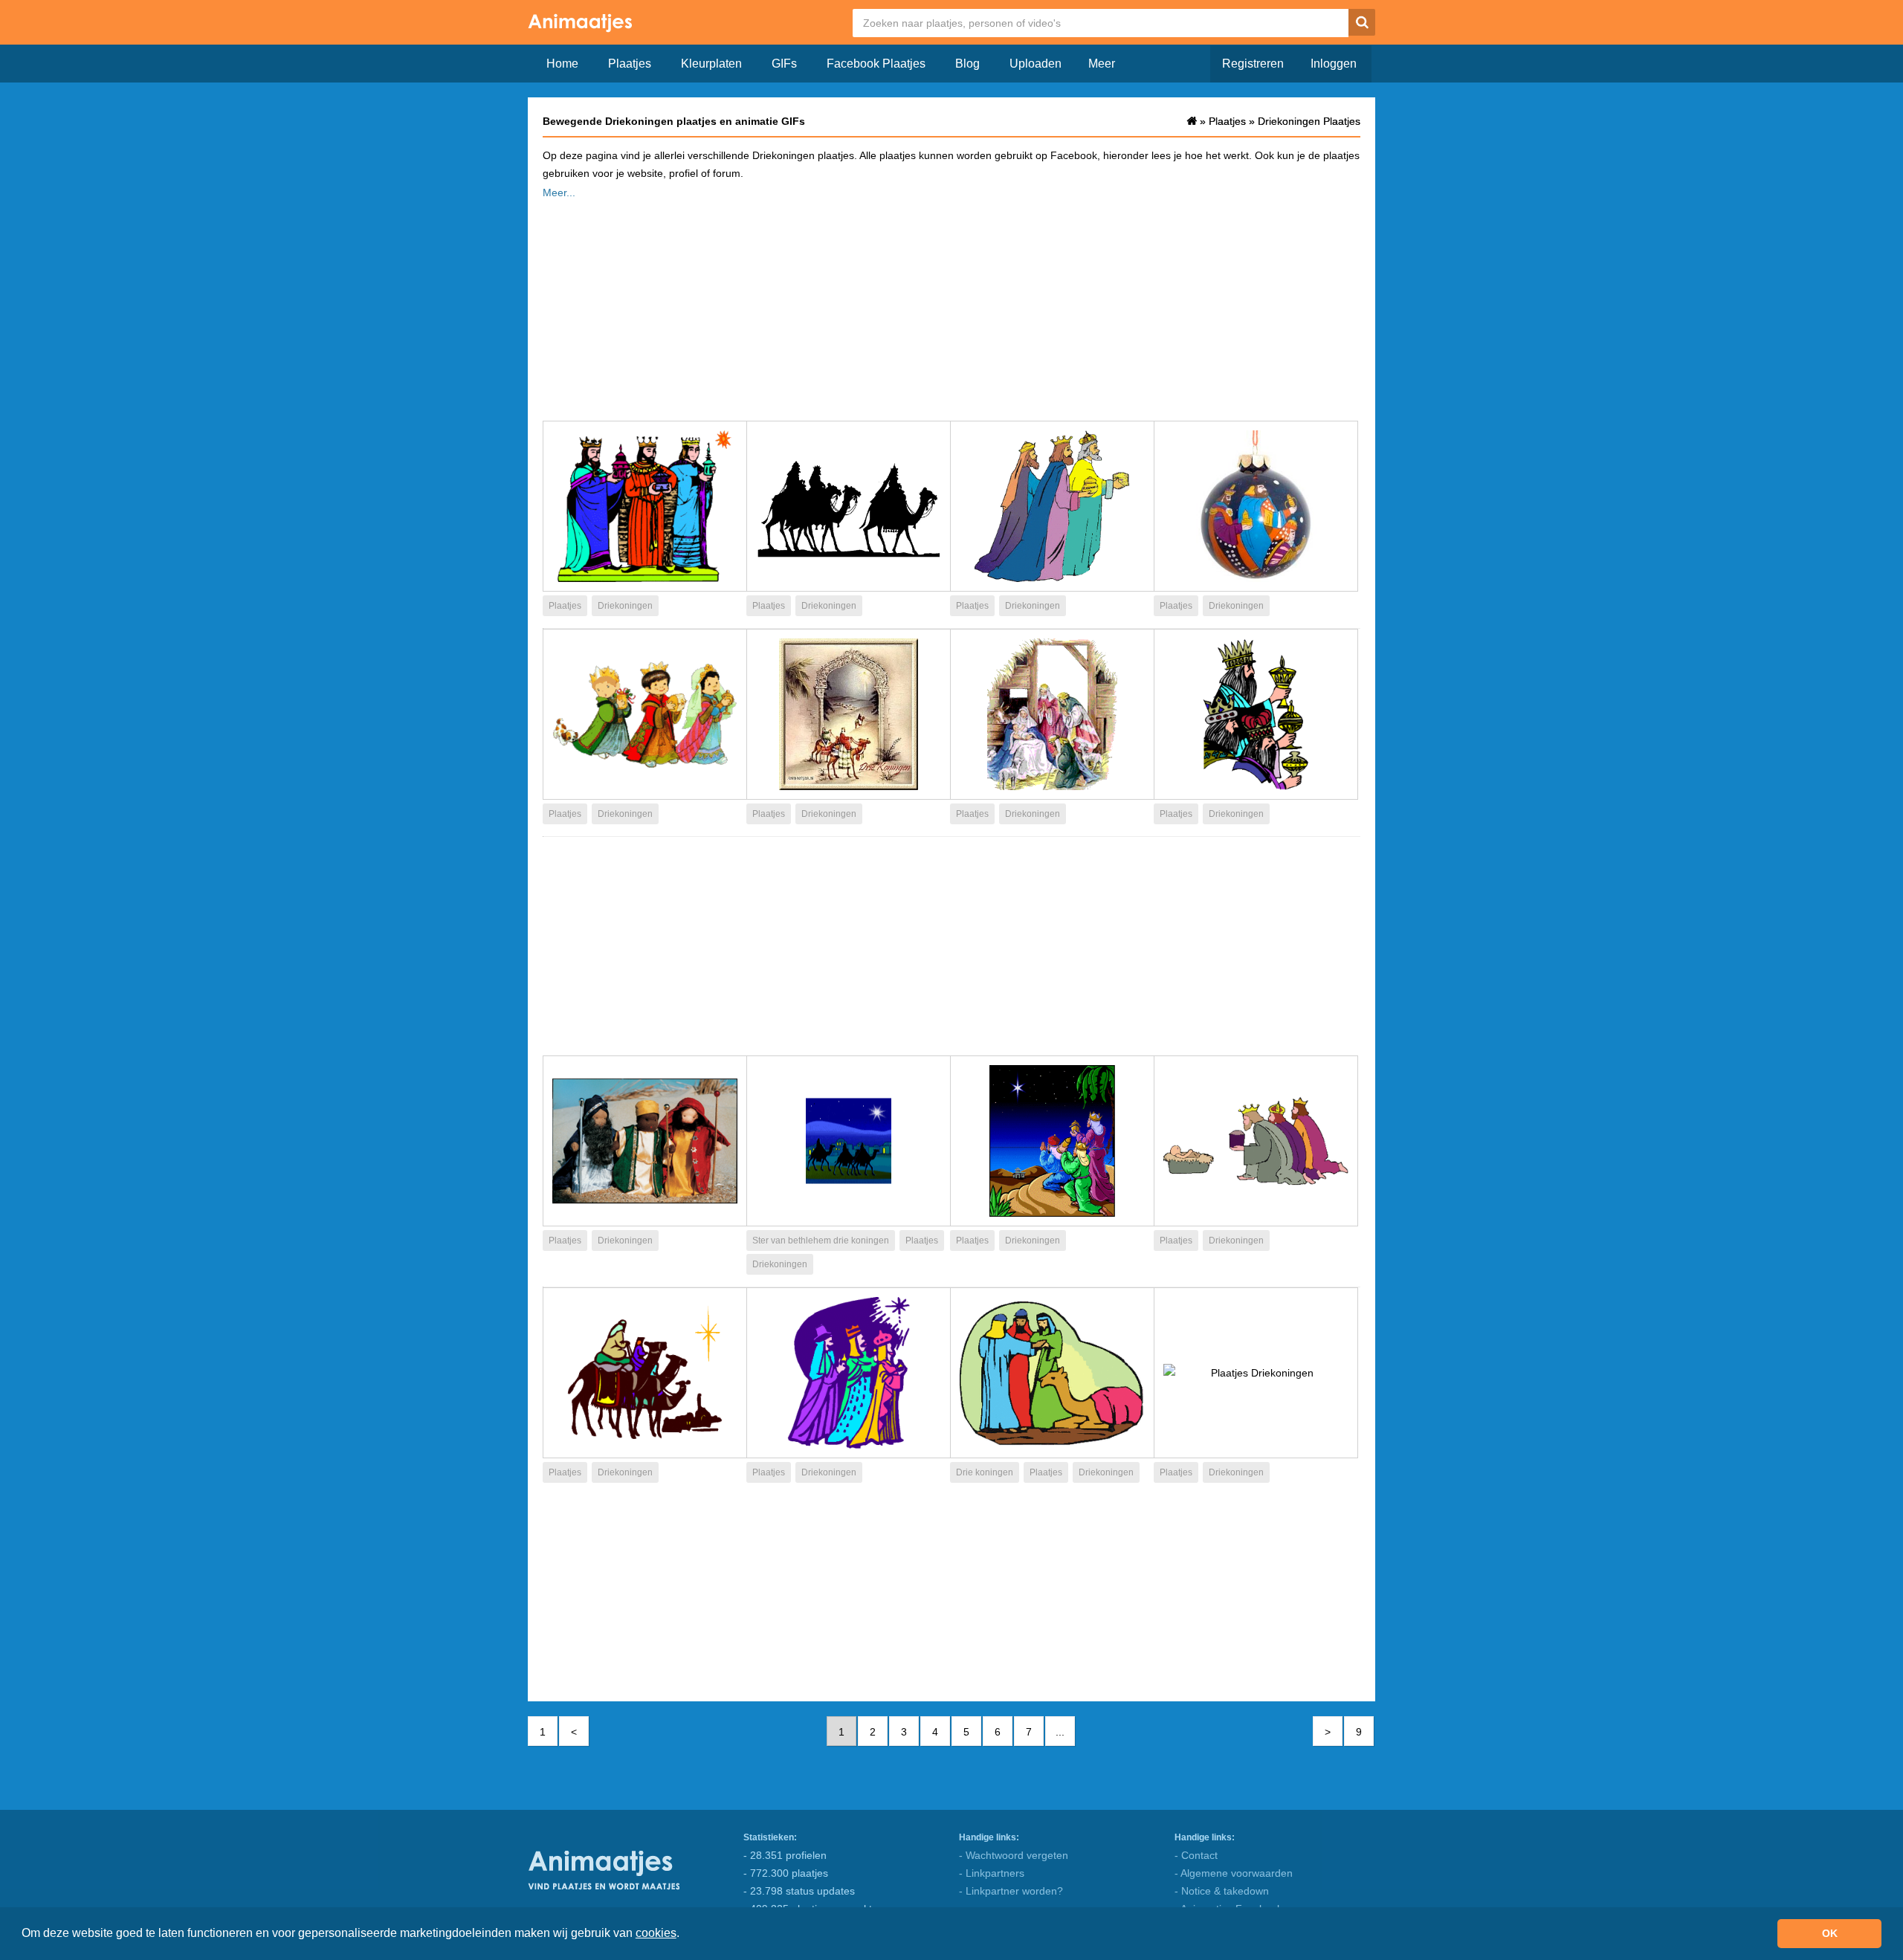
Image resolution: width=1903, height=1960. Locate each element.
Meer (1102, 64)
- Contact (1196, 1855)
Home (562, 64)
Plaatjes (630, 64)
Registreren (1253, 64)
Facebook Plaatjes (876, 64)
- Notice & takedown (1222, 1891)
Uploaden (1035, 64)
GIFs (784, 64)
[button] (685, 1935)
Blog (967, 64)
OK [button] (1830, 1933)
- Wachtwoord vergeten (1014, 1855)
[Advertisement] (951, 305)
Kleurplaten (711, 64)
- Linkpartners (992, 1873)
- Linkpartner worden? (1011, 1891)
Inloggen (1334, 64)
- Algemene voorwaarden (1234, 1873)
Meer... (559, 193)
